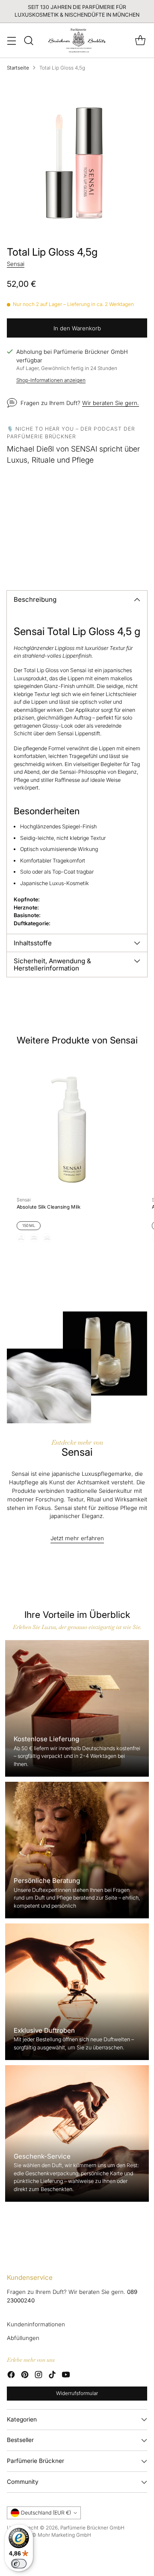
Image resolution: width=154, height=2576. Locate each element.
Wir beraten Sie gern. (111, 403)
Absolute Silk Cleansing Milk (49, 1207)
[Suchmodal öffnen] (28, 40)
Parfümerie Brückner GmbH (92, 2528)
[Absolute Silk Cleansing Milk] (72, 1123)
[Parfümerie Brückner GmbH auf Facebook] (11, 2376)
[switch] (19, 2564)
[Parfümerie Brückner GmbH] (77, 40)
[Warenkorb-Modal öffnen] (140, 40)
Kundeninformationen (36, 2324)
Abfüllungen (23, 2338)
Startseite (18, 68)
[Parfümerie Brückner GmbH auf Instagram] (38, 2376)
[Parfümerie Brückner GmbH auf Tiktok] (52, 2376)
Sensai (16, 264)
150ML (29, 1226)
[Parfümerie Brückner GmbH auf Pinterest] (25, 2376)
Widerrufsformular (77, 2393)
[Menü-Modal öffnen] (11, 40)
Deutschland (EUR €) (46, 2513)
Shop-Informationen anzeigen (51, 380)
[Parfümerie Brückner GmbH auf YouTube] (66, 2376)
